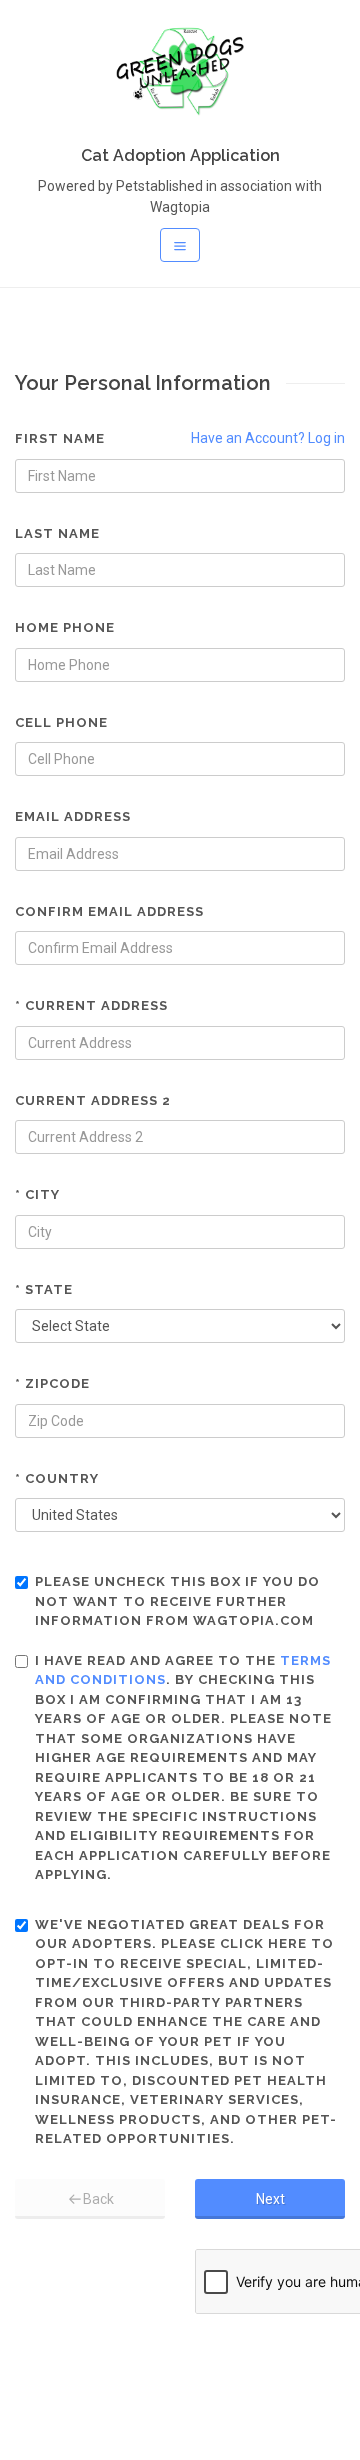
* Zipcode (52, 1383)
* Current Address (91, 1005)
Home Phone (65, 627)
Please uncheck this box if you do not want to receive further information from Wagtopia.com (177, 1601)
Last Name (57, 533)
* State (44, 1289)
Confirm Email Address (109, 911)
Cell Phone (61, 722)
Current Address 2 (93, 1100)
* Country (57, 1478)
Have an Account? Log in (268, 438)
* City (37, 1194)
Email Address (73, 816)
